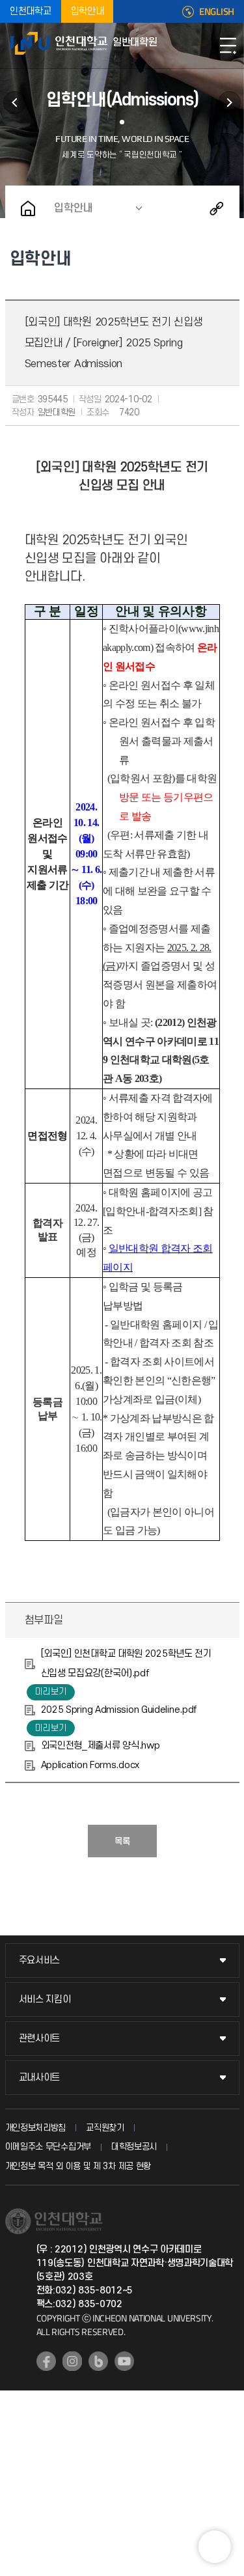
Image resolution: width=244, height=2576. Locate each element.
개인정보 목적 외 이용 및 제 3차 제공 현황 (78, 2166)
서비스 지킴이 (45, 2000)
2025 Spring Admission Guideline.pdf (119, 1710)
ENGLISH (217, 12)
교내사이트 (40, 2078)
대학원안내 (15, 103)
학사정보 (229, 103)
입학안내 (88, 11)
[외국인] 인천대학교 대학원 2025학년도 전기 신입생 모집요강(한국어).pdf (126, 1664)
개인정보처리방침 (36, 2128)
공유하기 (217, 208)
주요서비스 (40, 1960)
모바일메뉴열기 (228, 46)
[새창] (46, 2361)
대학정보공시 (134, 2147)
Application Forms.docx (90, 1765)
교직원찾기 (105, 2128)
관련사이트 (40, 2039)
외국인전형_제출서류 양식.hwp (101, 1746)
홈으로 (28, 208)
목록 (122, 1841)
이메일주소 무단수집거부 (48, 2147)
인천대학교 (31, 11)
